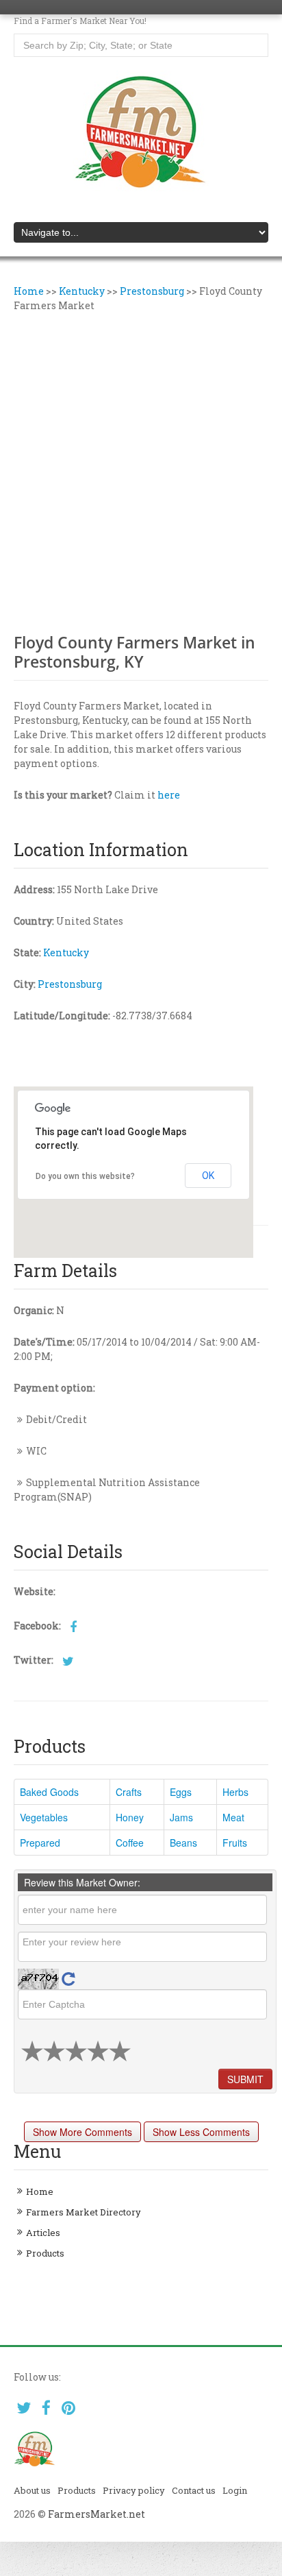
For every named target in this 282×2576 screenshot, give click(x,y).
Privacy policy (134, 2490)
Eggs (181, 1792)
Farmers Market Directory (84, 2212)
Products (45, 2253)
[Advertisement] (141, 471)
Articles (43, 2233)
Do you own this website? (85, 1176)
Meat (233, 1817)
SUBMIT (245, 2079)
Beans (183, 1843)
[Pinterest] (69, 2408)
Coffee (130, 1843)
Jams (181, 1817)
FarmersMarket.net (97, 2514)
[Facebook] (46, 2408)
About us (32, 2490)
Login (235, 2490)
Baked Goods (49, 1792)
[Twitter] (24, 2408)
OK (208, 1176)
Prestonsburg (152, 291)
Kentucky (82, 291)
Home (29, 291)
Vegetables (44, 1817)
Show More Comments (82, 2132)
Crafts (129, 1792)
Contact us (194, 2490)
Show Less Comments (201, 2132)
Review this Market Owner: (82, 1882)
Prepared (40, 1843)
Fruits (235, 1843)
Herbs (235, 1792)
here (169, 795)
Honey (130, 1817)
